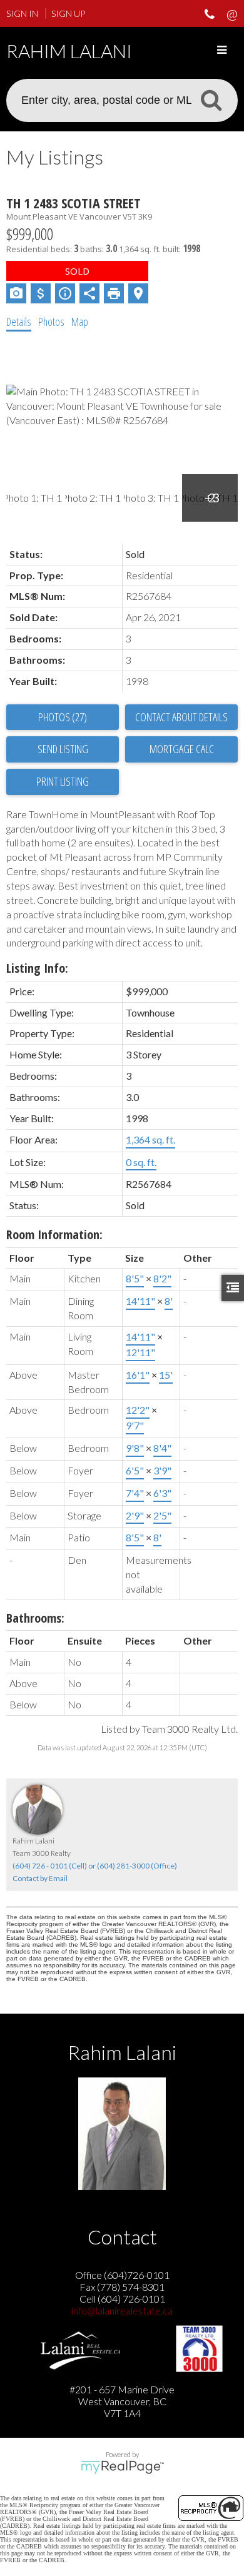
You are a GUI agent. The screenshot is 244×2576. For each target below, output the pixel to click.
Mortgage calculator (181, 749)
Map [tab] (80, 322)
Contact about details (181, 717)
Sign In (22, 13)
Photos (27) (63, 717)
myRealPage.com (122, 2467)
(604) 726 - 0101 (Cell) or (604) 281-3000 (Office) (95, 1866)
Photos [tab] (51, 322)
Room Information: (54, 1235)
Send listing (63, 749)
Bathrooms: (35, 1618)
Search (211, 99)
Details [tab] (19, 322)
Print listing (63, 781)
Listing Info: (37, 968)
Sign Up (68, 13)
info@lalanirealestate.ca (122, 2310)
